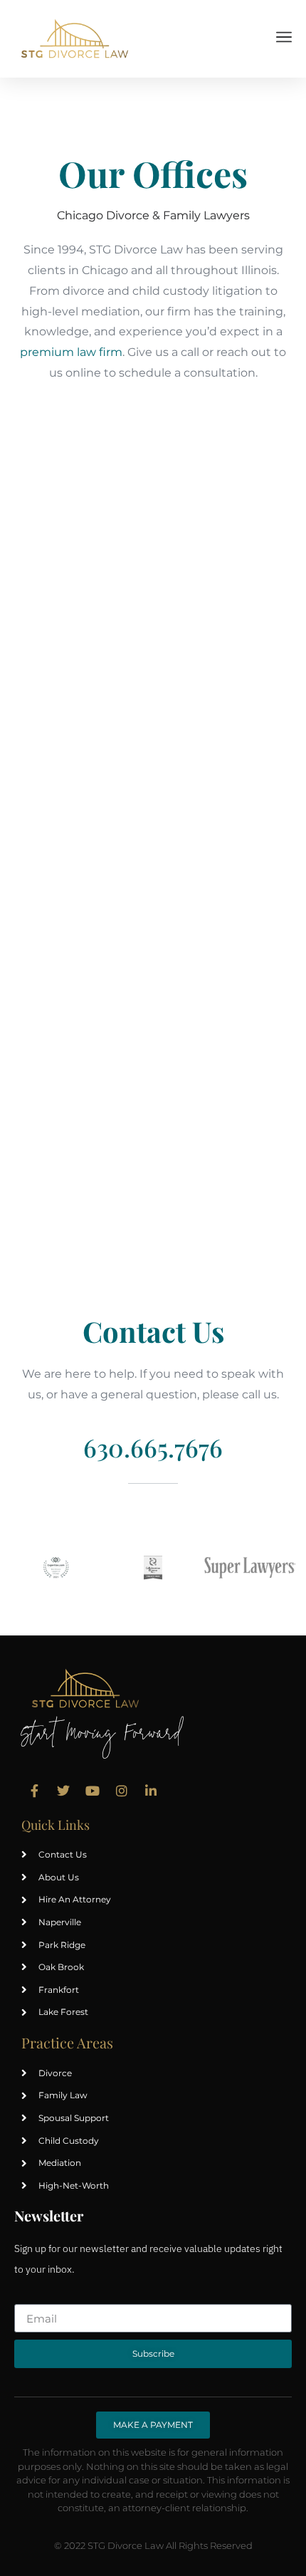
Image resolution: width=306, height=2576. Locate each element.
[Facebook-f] (34, 1791)
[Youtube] (93, 1791)
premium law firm (71, 352)
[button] (284, 38)
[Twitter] (63, 1791)
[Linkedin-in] (151, 1791)
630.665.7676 (153, 1447)
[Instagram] (122, 1791)
